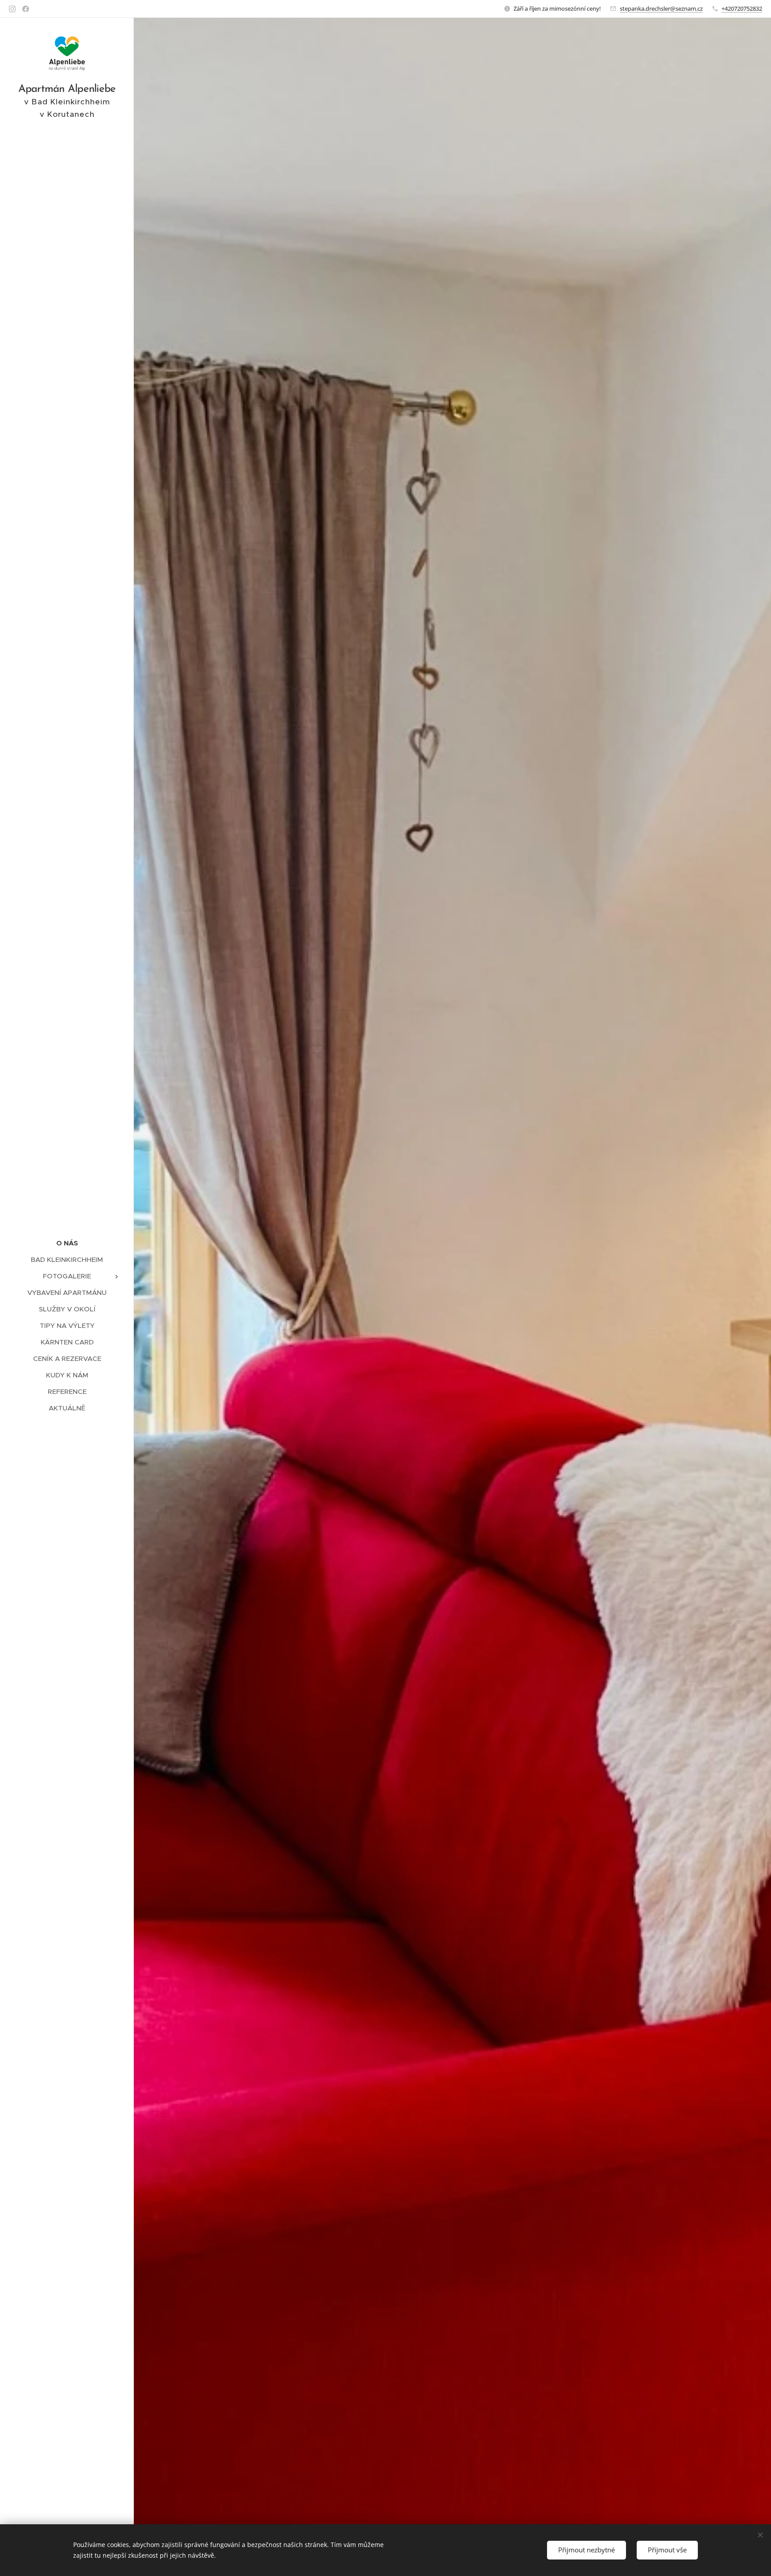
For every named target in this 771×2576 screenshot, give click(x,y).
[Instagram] (12, 9)
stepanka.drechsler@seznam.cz (661, 8)
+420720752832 (742, 8)
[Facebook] (26, 9)
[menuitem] (67, 1243)
